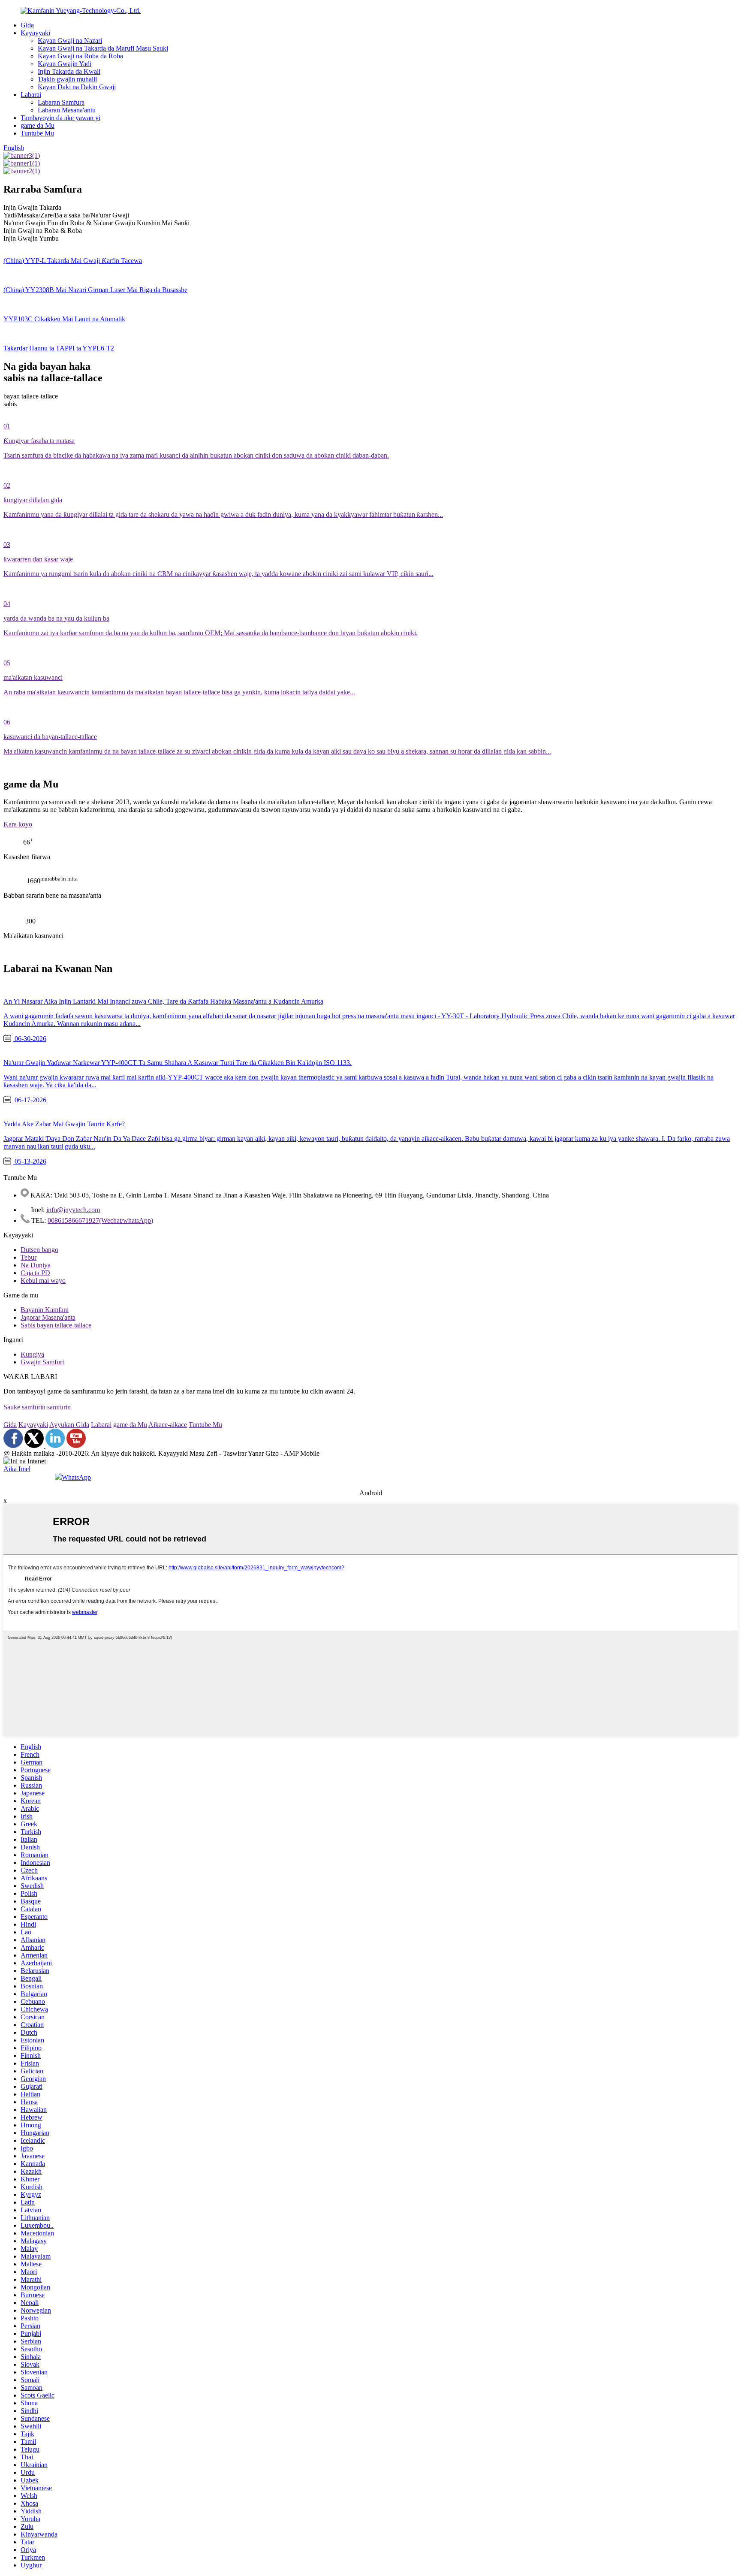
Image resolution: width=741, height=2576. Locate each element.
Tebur (29, 1257)
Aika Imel (17, 1469)
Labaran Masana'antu (67, 110)
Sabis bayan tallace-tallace (56, 1325)
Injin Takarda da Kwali (69, 71)
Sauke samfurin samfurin (37, 1407)
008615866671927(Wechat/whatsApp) (100, 1220)
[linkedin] (55, 1446)
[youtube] (76, 1446)
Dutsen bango (39, 1250)
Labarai (31, 95)
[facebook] (13, 1446)
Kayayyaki (35, 33)
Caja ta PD (35, 1273)
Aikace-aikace (168, 1425)
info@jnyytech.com (73, 1210)
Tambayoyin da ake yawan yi (60, 118)
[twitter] (35, 1446)
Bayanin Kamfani (45, 1310)
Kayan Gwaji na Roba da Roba (80, 56)
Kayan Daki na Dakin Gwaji (77, 87)
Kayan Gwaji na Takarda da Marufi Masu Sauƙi (103, 48)
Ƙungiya (32, 1354)
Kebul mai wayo (43, 1280)
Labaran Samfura (61, 102)
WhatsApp (76, 1477)
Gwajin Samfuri (42, 1362)
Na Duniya (36, 1265)
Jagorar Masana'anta (48, 1317)
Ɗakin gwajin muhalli (67, 79)
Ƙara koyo (18, 824)
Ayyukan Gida (69, 1425)
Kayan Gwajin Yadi (65, 64)
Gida (27, 25)
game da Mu (38, 125)
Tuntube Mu (37, 133)
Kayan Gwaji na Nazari (70, 41)
